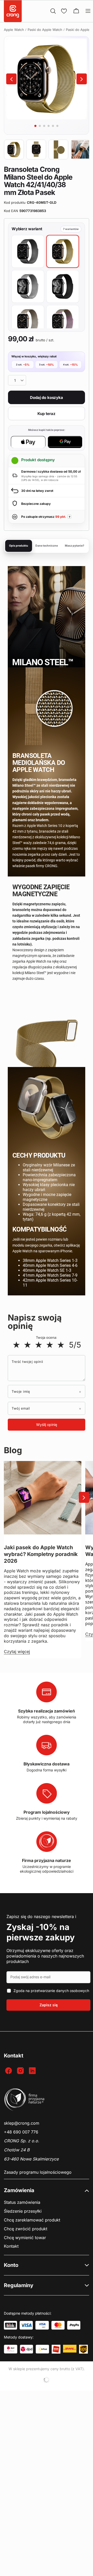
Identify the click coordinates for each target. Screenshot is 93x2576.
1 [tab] (35, 126)
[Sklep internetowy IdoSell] (47, 2380)
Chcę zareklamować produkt (32, 2220)
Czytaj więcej (17, 1651)
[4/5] (50, 1345)
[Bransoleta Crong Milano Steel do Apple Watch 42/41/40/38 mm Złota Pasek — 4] (81, 149)
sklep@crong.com (22, 2123)
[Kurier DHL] (70, 2349)
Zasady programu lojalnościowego (38, 2172)
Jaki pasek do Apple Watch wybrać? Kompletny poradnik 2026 (41, 1554)
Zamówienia (19, 2190)
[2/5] (28, 1345)
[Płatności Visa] (26, 2325)
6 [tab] (57, 126)
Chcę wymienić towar (25, 2238)
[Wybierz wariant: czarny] (63, 286)
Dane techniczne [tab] (47, 546)
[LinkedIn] (33, 2071)
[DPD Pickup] (11, 2349)
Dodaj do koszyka (47, 397)
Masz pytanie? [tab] (75, 546)
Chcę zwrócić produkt (26, 2229)
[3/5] (39, 1345)
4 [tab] (49, 126)
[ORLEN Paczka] (56, 2349)
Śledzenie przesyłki (23, 2211)
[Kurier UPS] (83, 2349)
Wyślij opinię (47, 1425)
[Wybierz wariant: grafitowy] (28, 251)
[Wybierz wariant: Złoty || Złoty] (63, 251)
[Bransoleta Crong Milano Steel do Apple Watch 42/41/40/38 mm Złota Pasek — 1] (14, 149)
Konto (11, 2265)
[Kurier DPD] (27, 2349)
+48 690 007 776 (21, 2132)
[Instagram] (21, 2071)
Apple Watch (14, 30)
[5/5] (61, 1345)
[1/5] (16, 1345)
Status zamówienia (22, 2202)
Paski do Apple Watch (45, 30)
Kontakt (11, 2246)
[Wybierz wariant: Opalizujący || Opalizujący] (63, 321)
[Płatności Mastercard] (58, 2325)
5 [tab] (53, 126)
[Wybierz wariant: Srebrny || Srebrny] (28, 286)
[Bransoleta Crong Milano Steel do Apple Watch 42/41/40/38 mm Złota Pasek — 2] (36, 149)
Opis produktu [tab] (19, 546)
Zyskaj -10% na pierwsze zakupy (41, 1932)
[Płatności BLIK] (10, 2325)
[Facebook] (9, 2071)
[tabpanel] (47, 79)
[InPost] (42, 2349)
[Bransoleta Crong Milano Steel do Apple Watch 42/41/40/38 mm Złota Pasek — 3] (58, 149)
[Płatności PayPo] (74, 2325)
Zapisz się (49, 2005)
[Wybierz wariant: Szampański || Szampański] (28, 321)
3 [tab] (44, 126)
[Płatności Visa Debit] (42, 2325)
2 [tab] (40, 126)
